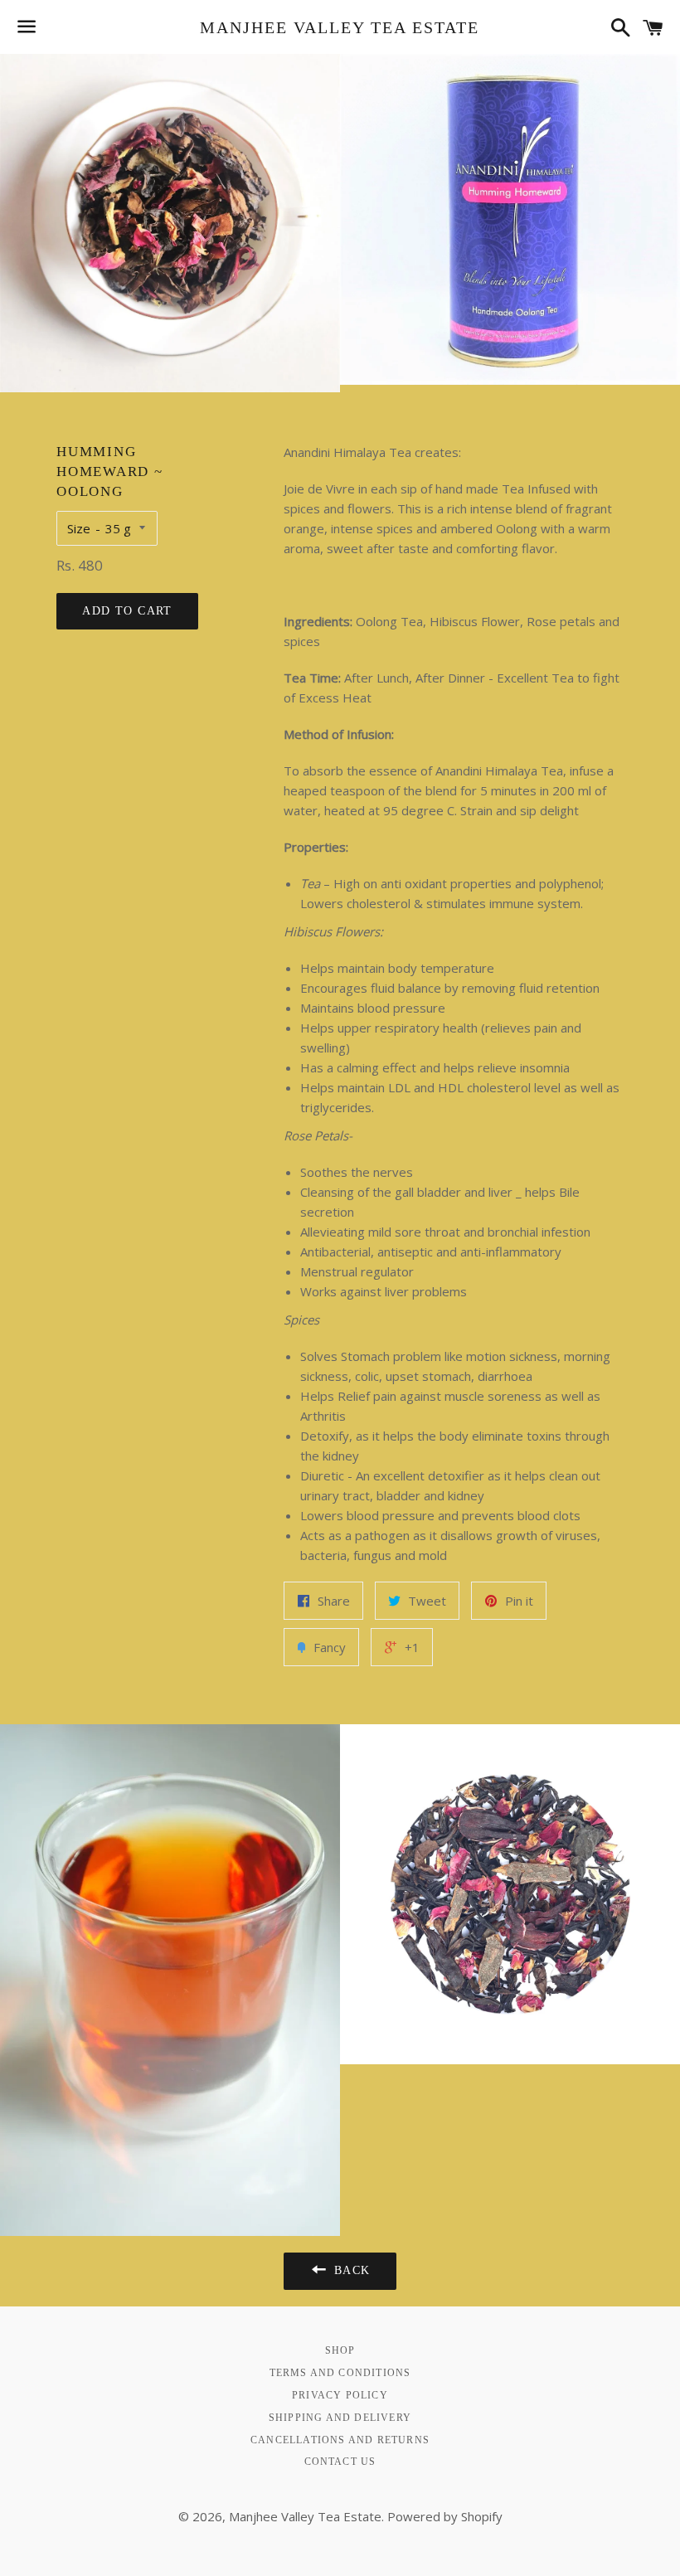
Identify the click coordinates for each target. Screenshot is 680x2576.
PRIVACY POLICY (340, 2395)
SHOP (340, 2350)
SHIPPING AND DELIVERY (340, 2418)
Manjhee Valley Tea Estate (340, 27)
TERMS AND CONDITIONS (340, 2373)
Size (79, 528)
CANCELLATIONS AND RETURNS (340, 2440)
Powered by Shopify (445, 2516)
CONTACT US (340, 2462)
